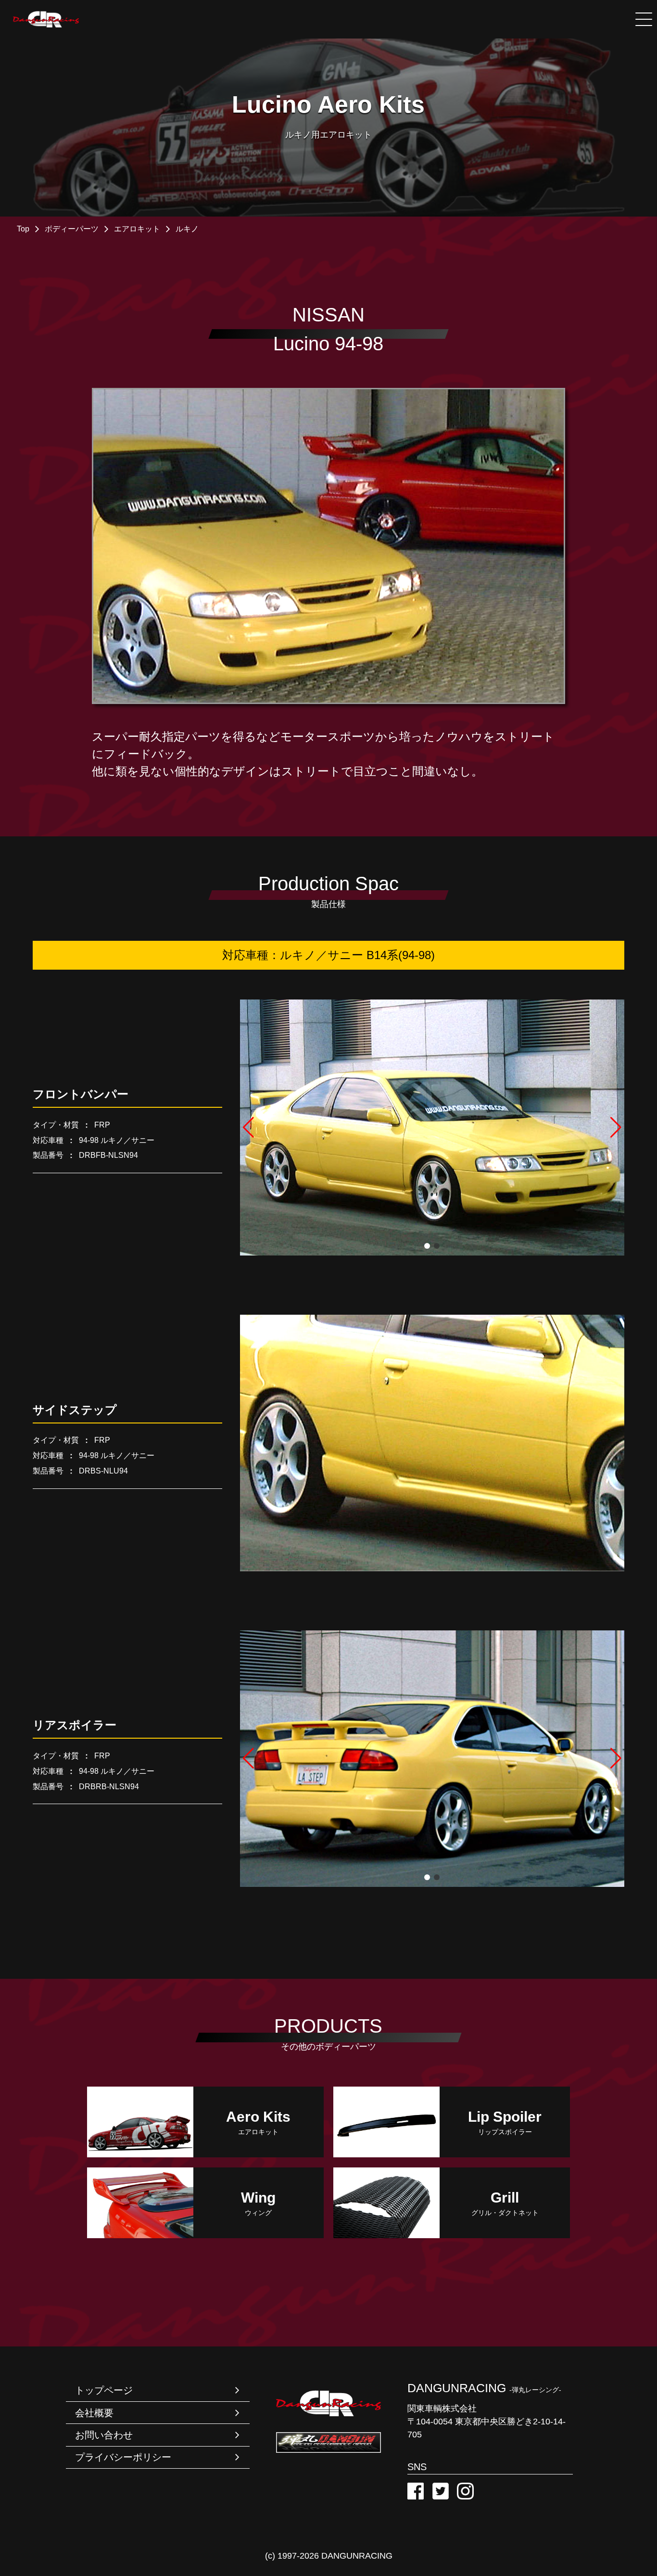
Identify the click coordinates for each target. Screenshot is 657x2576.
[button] (269, 1128)
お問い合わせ (104, 2435)
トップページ (104, 2390)
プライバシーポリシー (123, 2457)
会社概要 (94, 2413)
